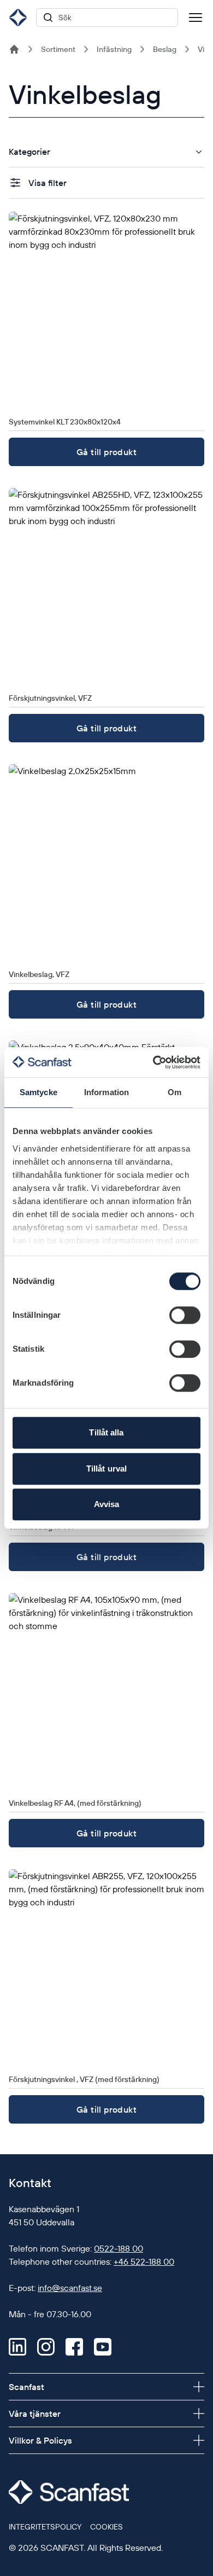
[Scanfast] (14, 49)
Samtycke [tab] (39, 1092)
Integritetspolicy (45, 2527)
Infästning (114, 49)
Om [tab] (174, 1092)
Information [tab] (106, 1092)
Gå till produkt (106, 452)
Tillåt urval (106, 1469)
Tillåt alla (106, 1432)
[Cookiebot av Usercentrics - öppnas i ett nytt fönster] (153, 1062)
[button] (106, 152)
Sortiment (58, 49)
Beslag (165, 49)
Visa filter (48, 183)
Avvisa (107, 1504)
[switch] (185, 1315)
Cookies (106, 2527)
